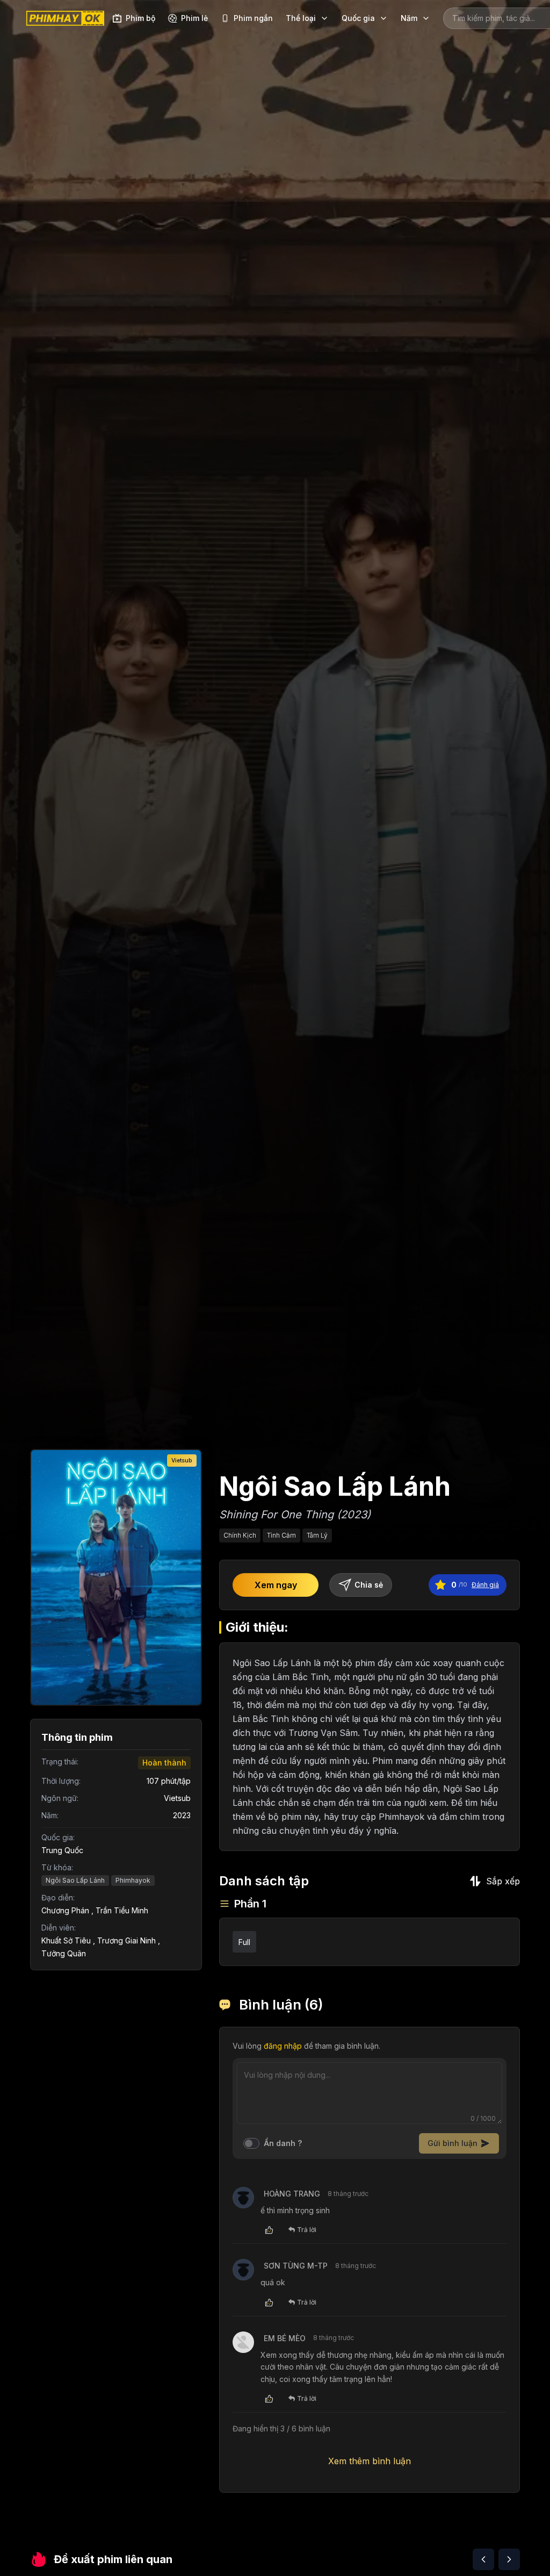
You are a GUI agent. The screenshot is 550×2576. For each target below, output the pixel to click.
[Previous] (483, 2559)
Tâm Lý (317, 1535)
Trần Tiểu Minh (122, 1910)
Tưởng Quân (64, 1953)
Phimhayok (133, 1880)
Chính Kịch (240, 1535)
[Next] (509, 2559)
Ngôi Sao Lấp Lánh (75, 1880)
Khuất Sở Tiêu (66, 1940)
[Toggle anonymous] (251, 2143)
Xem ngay (276, 1585)
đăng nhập (283, 2046)
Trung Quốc (62, 1850)
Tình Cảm (281, 1535)
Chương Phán (65, 1910)
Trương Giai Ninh (126, 1940)
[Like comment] (269, 2230)
